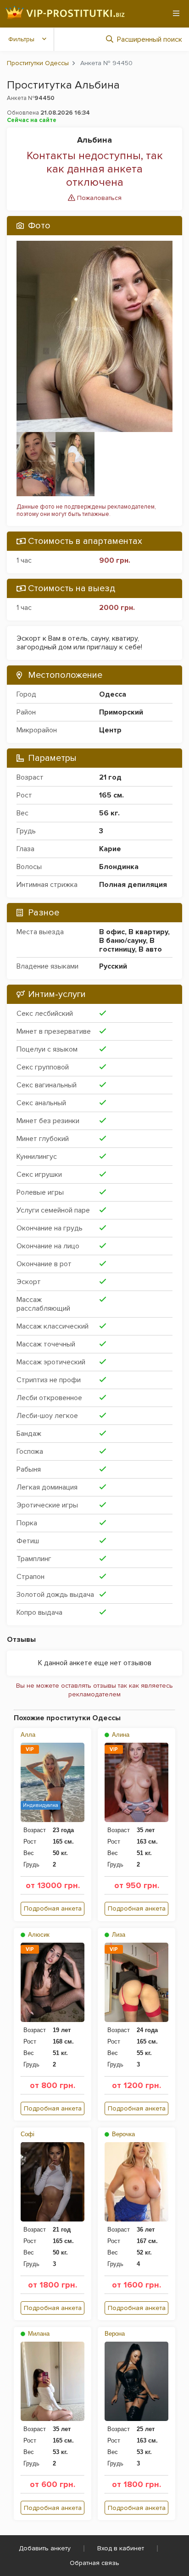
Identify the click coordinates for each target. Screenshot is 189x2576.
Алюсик (38, 1935)
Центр (110, 730)
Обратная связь (94, 2563)
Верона (115, 2334)
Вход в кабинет (121, 2548)
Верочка (122, 2134)
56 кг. (109, 813)
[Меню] (176, 13)
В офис (112, 932)
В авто (150, 949)
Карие (110, 849)
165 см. (111, 795)
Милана (38, 2334)
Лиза (118, 1935)
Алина (120, 1735)
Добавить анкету (45, 2548)
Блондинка (119, 867)
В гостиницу (127, 945)
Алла (28, 1735)
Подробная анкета (53, 1908)
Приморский (121, 712)
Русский (113, 966)
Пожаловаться (98, 198)
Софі (28, 2134)
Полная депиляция (133, 885)
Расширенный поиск (150, 39)
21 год (110, 777)
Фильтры (21, 39)
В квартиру (148, 932)
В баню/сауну (122, 941)
